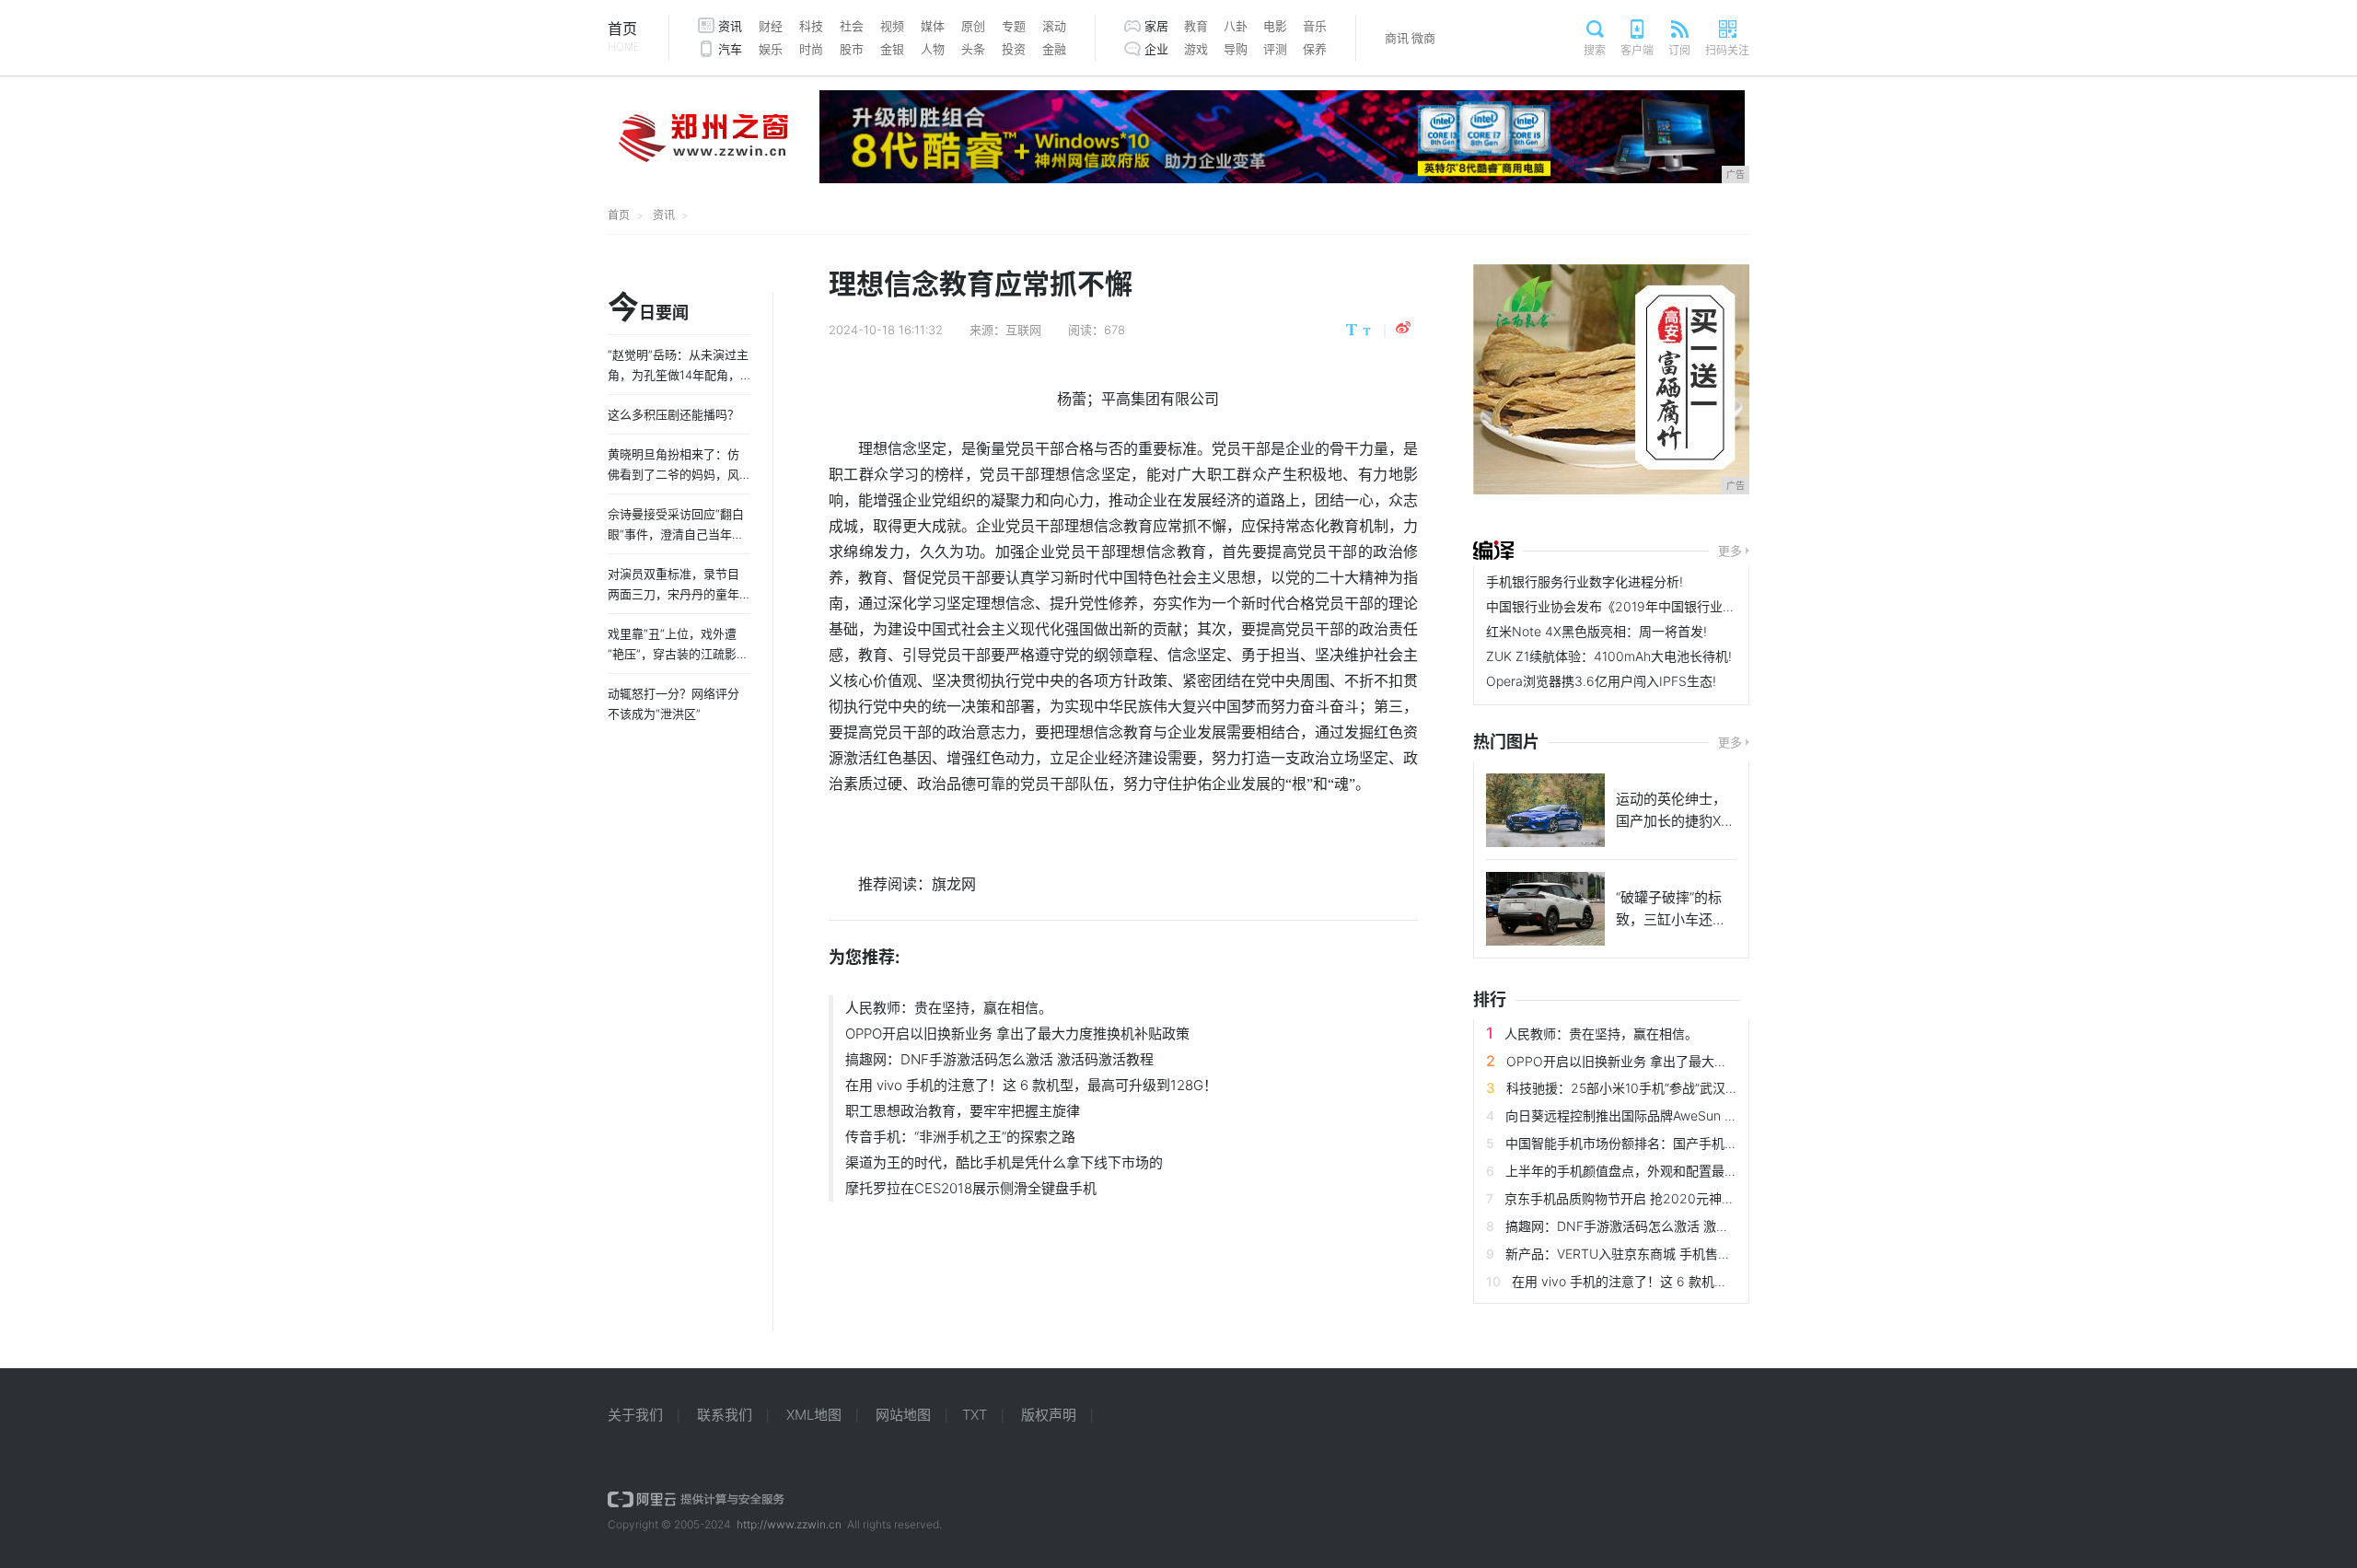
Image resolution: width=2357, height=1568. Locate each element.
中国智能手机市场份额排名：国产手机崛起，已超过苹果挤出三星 (1692, 1143)
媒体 (933, 26)
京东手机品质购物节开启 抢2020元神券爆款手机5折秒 (1662, 1198)
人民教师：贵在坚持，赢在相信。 (949, 1008)
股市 (852, 49)
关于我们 (635, 1415)
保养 (1315, 49)
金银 (892, 49)
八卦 (1236, 26)
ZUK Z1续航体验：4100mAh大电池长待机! (1609, 656)
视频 (892, 26)
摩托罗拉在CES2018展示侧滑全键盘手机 (971, 1188)
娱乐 (771, 49)
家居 (1156, 26)
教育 (1196, 26)
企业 (1156, 49)
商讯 (1397, 38)
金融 (1054, 49)
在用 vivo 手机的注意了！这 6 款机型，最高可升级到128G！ (1031, 1085)
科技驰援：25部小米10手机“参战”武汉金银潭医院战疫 (1661, 1088)
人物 (933, 49)
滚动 (1054, 26)
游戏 (1196, 49)
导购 (1236, 49)
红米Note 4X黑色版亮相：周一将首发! (1596, 631)
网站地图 (903, 1415)
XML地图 (814, 1415)
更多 (1730, 551)
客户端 (1637, 50)
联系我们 (725, 1415)
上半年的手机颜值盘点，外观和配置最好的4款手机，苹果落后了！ (1696, 1171)
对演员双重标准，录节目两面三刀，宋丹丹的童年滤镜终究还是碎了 (673, 594)
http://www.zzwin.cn (789, 1524)
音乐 (1315, 26)
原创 (973, 26)
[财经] (1493, 551)
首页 (624, 36)
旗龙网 (954, 884)
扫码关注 (1727, 50)
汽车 (730, 49)
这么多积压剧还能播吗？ (673, 414)
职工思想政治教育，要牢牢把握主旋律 (963, 1111)
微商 (1423, 38)
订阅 (1679, 50)
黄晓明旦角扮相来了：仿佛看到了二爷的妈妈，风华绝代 (673, 474)
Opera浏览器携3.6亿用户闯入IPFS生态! (1601, 681)
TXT (975, 1415)
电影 (1275, 26)
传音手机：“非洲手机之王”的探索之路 (960, 1137)
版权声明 (1049, 1415)
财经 (771, 26)
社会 (852, 26)
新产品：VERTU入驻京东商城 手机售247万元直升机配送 (1669, 1254)
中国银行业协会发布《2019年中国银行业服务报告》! (1638, 606)
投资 (1014, 49)
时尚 (811, 49)
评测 (1275, 49)
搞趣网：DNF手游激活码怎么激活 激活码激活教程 (999, 1059)
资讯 (730, 26)
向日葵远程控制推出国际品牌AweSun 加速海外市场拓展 (1666, 1115)
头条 (973, 49)
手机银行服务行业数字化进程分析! (1585, 581)
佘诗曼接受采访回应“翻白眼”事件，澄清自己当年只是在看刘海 (676, 534)
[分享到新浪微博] (1403, 328)
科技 (811, 26)
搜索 (1595, 50)
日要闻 (648, 308)
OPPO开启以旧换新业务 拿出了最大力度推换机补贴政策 (1017, 1034)
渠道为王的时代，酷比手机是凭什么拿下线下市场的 (1004, 1162)
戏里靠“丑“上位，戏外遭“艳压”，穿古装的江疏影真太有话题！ (678, 654)
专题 (1014, 26)
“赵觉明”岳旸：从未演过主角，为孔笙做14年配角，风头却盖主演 (678, 375)
